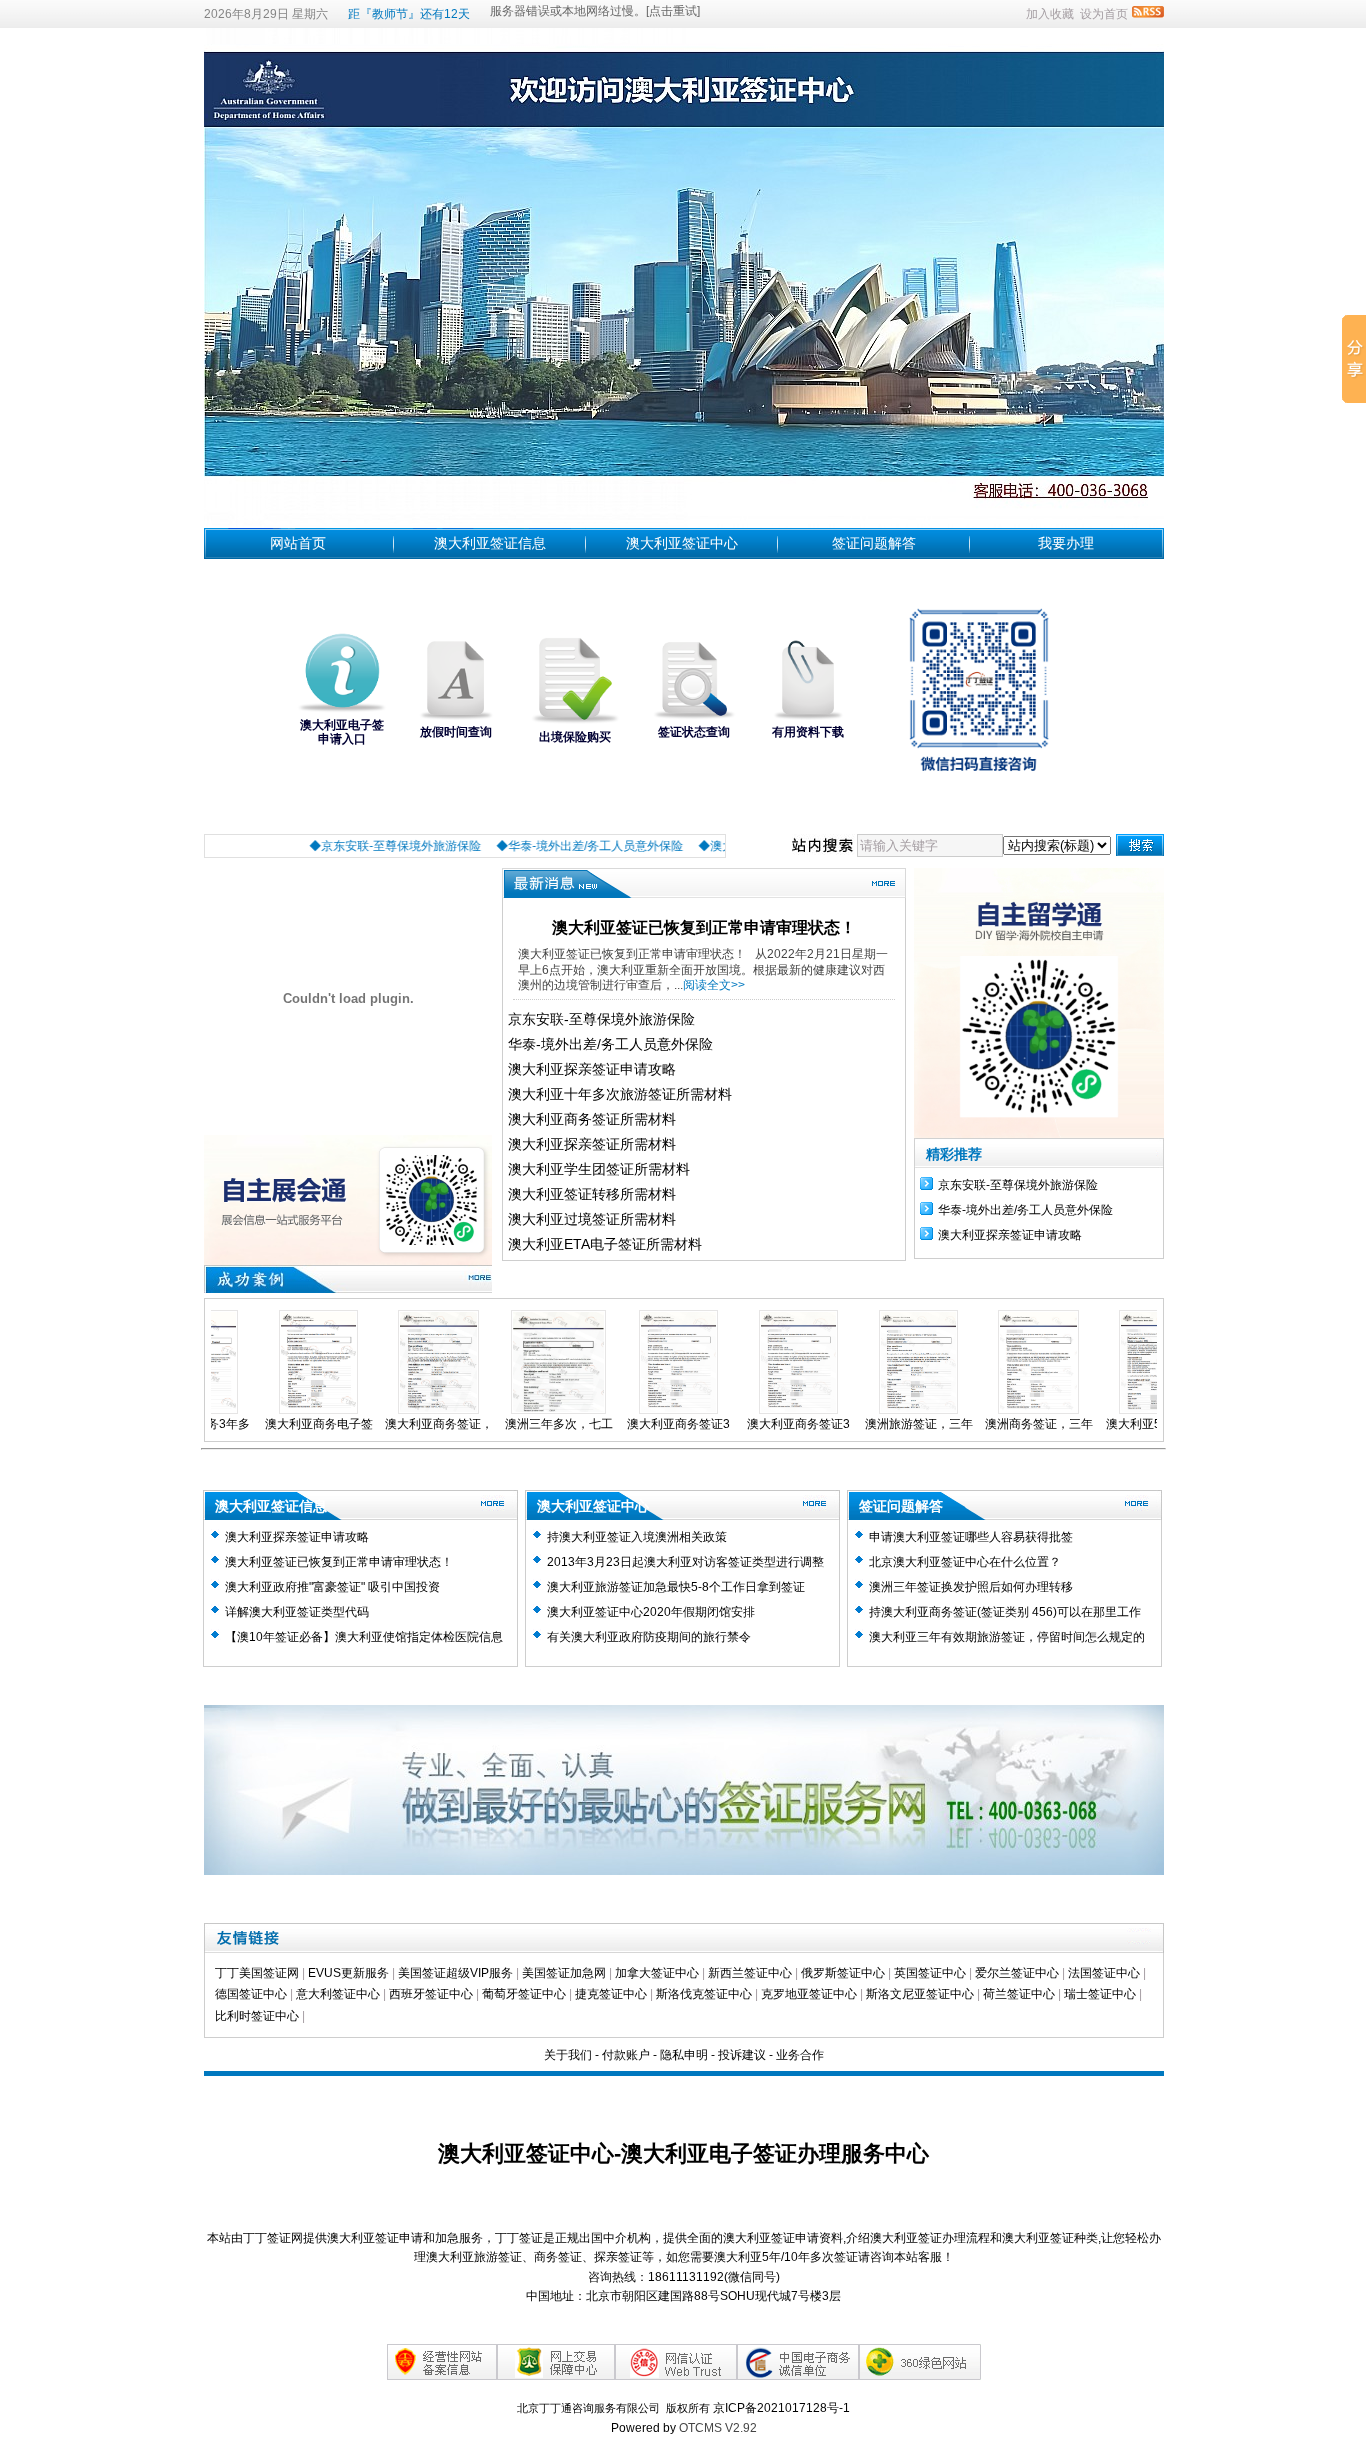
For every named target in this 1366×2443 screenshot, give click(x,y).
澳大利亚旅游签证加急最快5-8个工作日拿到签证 (676, 1587)
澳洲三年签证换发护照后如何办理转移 (971, 1587)
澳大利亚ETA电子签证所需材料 (605, 1244)
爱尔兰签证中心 (1017, 1973)
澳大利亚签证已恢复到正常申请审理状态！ (704, 927)
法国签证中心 (1104, 1973)
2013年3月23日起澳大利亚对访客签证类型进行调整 (685, 1562)
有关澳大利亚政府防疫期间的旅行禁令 (649, 1637)
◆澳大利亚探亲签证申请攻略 (713, 846)
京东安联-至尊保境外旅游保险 (601, 1019)
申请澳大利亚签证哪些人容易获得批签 (971, 1537)
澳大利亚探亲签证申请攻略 (592, 1069)
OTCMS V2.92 (718, 2428)
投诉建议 (742, 2055)
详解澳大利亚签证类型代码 (297, 1612)
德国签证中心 (251, 1994)
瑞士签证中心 (1100, 1994)
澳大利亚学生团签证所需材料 (599, 1169)
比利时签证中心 (257, 2016)
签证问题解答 (874, 543)
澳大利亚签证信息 (490, 543)
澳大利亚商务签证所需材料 (592, 1119)
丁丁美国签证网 (257, 1973)
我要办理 (1066, 543)
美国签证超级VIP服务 (455, 1973)
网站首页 (298, 543)
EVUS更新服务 (348, 1973)
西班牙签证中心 (431, 1994)
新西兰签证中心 (750, 1973)
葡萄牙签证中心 (524, 1994)
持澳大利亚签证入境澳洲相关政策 (637, 1537)
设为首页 (1104, 14)
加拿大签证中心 (657, 1973)
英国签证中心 (930, 1973)
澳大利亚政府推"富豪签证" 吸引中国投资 (332, 1587)
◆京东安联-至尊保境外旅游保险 (332, 846)
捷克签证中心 (611, 1994)
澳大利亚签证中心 (682, 543)
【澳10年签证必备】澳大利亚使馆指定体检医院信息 (364, 1637)
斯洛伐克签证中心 (704, 1994)
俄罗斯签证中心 (843, 1973)
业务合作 (800, 2055)
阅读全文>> (714, 985)
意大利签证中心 (338, 1994)
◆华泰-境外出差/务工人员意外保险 (526, 846)
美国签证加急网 (564, 1973)
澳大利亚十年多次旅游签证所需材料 (620, 1094)
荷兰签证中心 (1019, 1994)
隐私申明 (684, 2055)
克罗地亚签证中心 (809, 1994)
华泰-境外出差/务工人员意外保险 (610, 1044)
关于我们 (568, 2055)
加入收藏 (1050, 14)
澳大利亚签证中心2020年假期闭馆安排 (651, 1612)
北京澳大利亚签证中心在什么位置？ (965, 1562)
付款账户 (626, 2055)
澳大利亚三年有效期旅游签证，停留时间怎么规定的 (1007, 1637)
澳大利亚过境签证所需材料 (592, 1219)
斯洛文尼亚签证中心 (920, 1994)
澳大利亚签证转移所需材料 (592, 1194)
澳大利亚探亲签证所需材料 (592, 1144)
